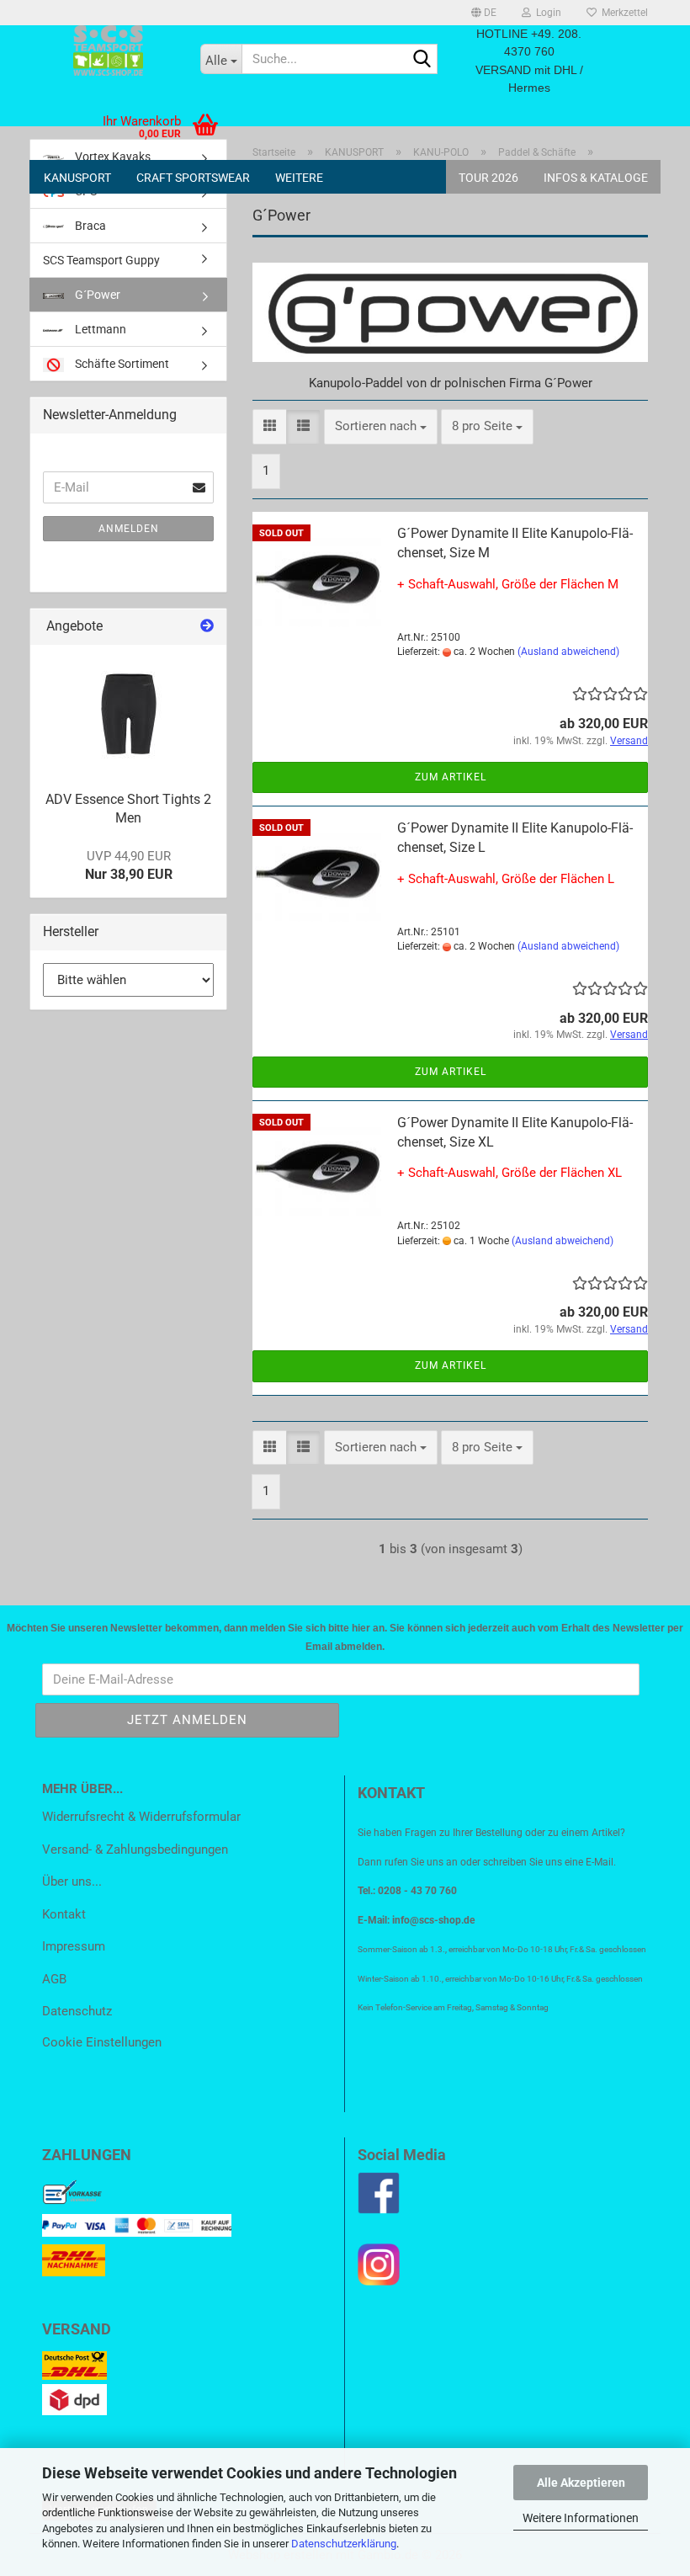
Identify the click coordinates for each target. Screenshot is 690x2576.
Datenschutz (77, 2011)
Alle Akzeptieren (581, 2483)
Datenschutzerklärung (344, 2544)
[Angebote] (207, 627)
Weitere (299, 178)
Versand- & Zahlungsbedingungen (135, 1850)
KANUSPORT (77, 178)
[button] (484, 13)
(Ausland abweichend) (568, 652)
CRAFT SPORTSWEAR (193, 178)
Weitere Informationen (581, 2518)
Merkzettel (622, 13)
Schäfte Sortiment (121, 364)
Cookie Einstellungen (102, 2042)
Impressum (74, 1946)
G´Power (96, 295)
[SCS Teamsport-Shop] (109, 51)
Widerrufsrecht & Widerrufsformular (141, 1817)
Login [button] (546, 13)
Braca (89, 226)
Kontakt (64, 1914)
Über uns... (72, 1881)
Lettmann (99, 329)
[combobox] (381, 426)
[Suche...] (422, 60)
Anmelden (129, 529)
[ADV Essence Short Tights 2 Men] (129, 712)
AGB (54, 1979)
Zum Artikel (451, 777)
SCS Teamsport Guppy (101, 260)
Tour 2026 (488, 178)
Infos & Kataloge (596, 178)
